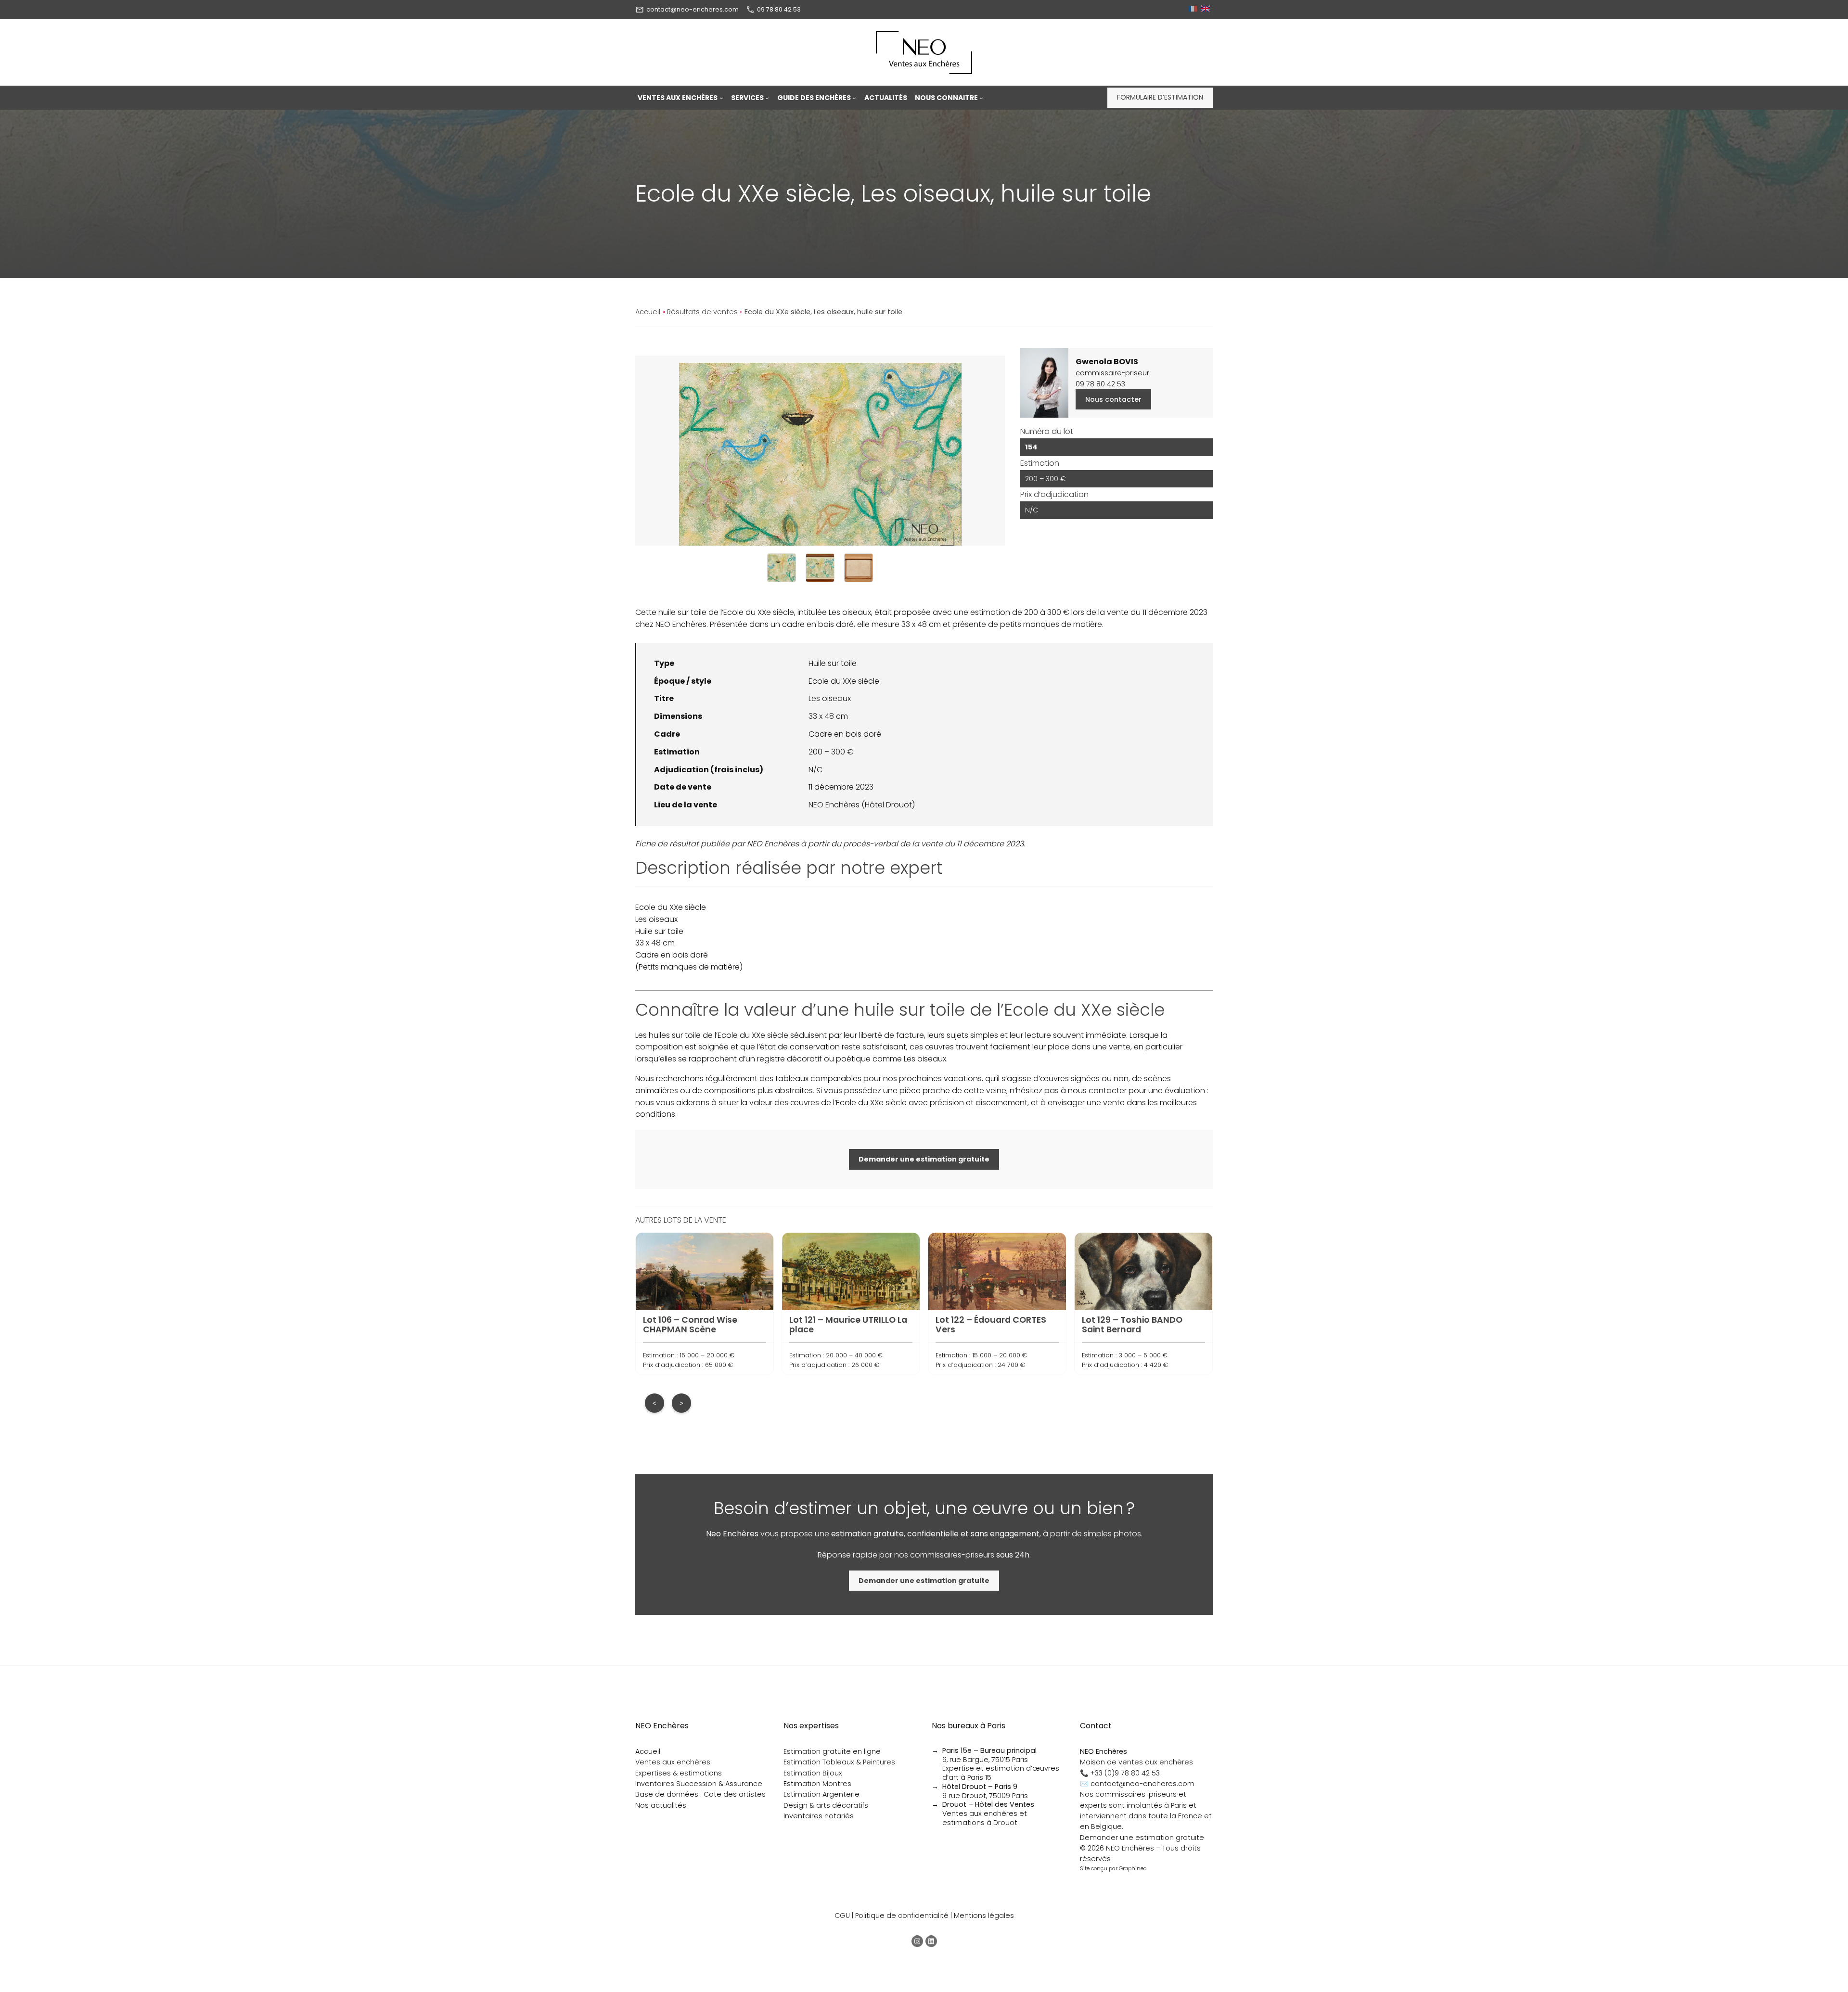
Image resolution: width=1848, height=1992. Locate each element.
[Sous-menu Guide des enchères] (854, 98)
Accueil (648, 312)
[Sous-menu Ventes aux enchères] (721, 98)
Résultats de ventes (702, 312)
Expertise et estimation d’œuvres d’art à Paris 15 (1001, 1773)
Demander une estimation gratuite (1142, 1838)
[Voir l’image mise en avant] (820, 451)
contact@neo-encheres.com (693, 9)
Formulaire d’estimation (1160, 97)
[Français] (1194, 9)
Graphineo (1133, 1868)
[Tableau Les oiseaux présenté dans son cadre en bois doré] (820, 568)
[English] (1207, 9)
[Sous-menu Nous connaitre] (981, 98)
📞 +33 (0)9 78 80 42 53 (1120, 1773)
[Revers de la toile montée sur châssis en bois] (859, 568)
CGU (842, 1915)
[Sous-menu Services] (767, 98)
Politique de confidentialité (902, 1915)
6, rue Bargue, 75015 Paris (989, 1755)
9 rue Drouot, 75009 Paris (985, 1791)
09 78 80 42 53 (779, 9)
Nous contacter (1113, 399)
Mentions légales (984, 1915)
